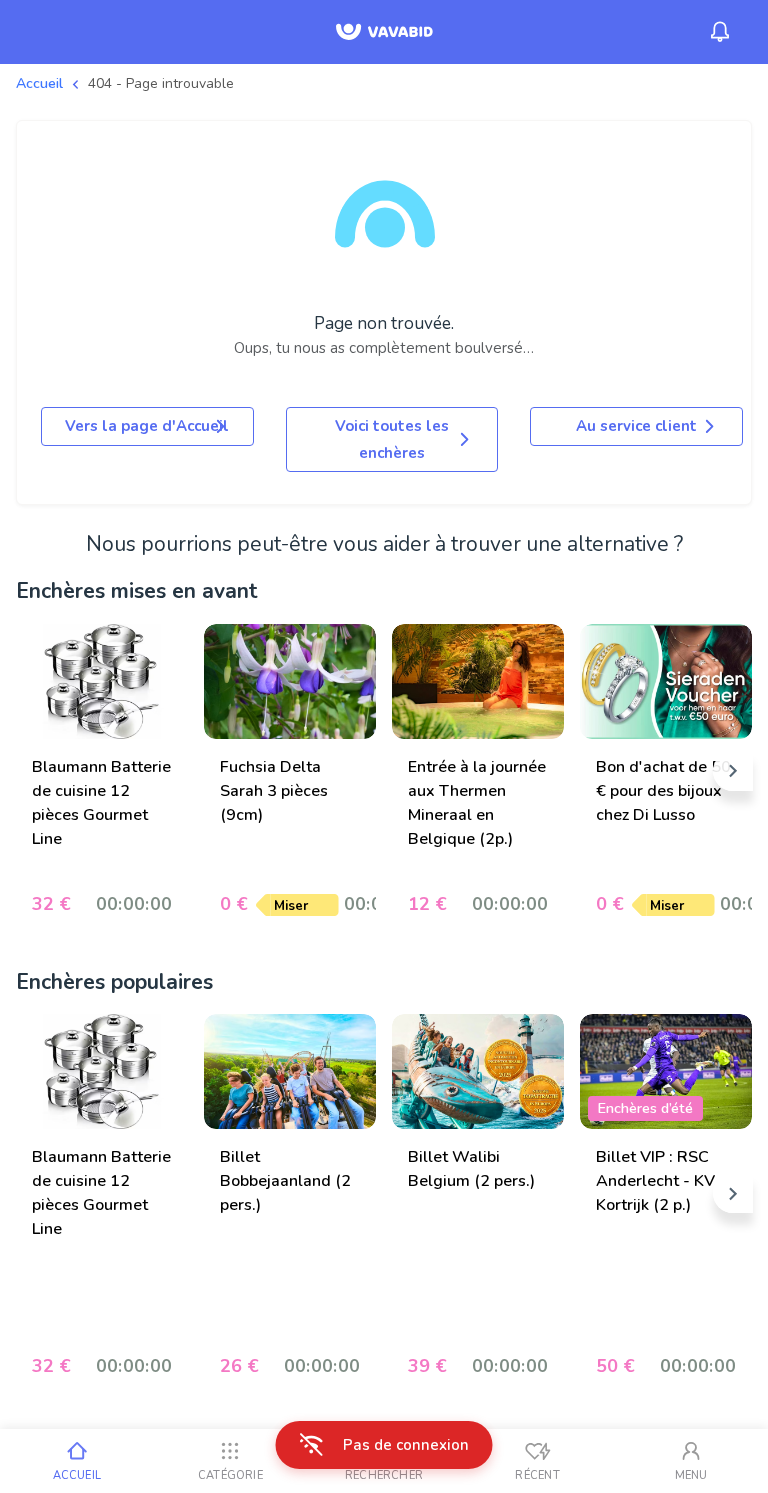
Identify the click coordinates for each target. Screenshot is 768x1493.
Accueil (39, 83)
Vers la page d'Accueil (147, 426)
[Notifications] (720, 32)
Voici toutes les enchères (392, 439)
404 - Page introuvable (161, 83)
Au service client (636, 426)
